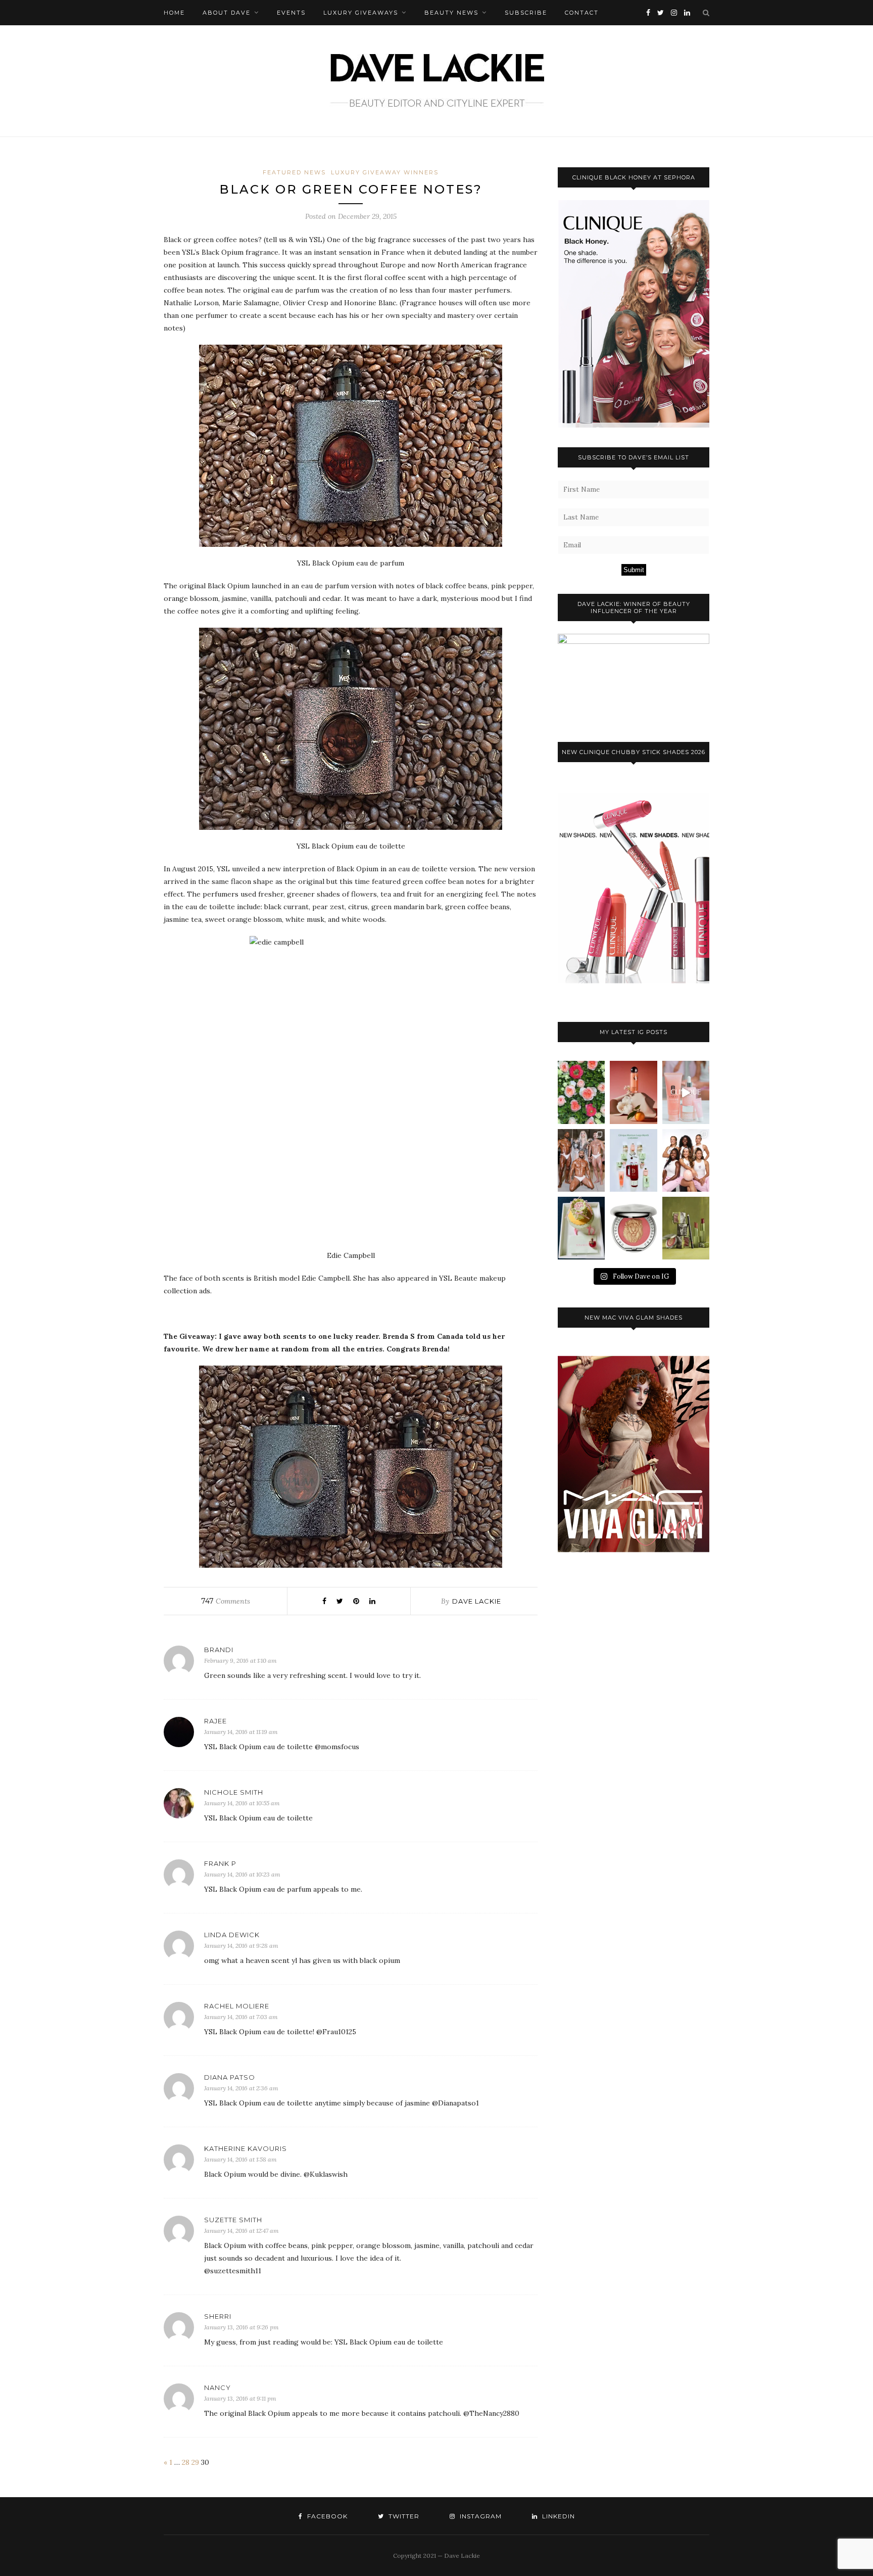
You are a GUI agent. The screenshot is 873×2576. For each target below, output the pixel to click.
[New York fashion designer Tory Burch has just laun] (633, 1092)
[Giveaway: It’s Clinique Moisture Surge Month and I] (633, 1160)
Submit (634, 570)
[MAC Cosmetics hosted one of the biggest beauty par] (581, 1160)
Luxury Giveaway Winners (385, 172)
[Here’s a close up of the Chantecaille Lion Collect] (633, 1228)
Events (291, 13)
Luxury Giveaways (361, 13)
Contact (582, 13)
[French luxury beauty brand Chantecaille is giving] (686, 1228)
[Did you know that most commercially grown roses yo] (581, 1092)
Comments (226, 1601)
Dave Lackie (477, 1601)
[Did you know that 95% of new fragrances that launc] (581, 1228)
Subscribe (526, 13)
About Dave (227, 13)
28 (186, 2462)
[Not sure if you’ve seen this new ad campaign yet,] (686, 1092)
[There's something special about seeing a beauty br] (686, 1160)
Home (174, 13)
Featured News (294, 172)
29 (195, 2462)
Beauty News (451, 13)
